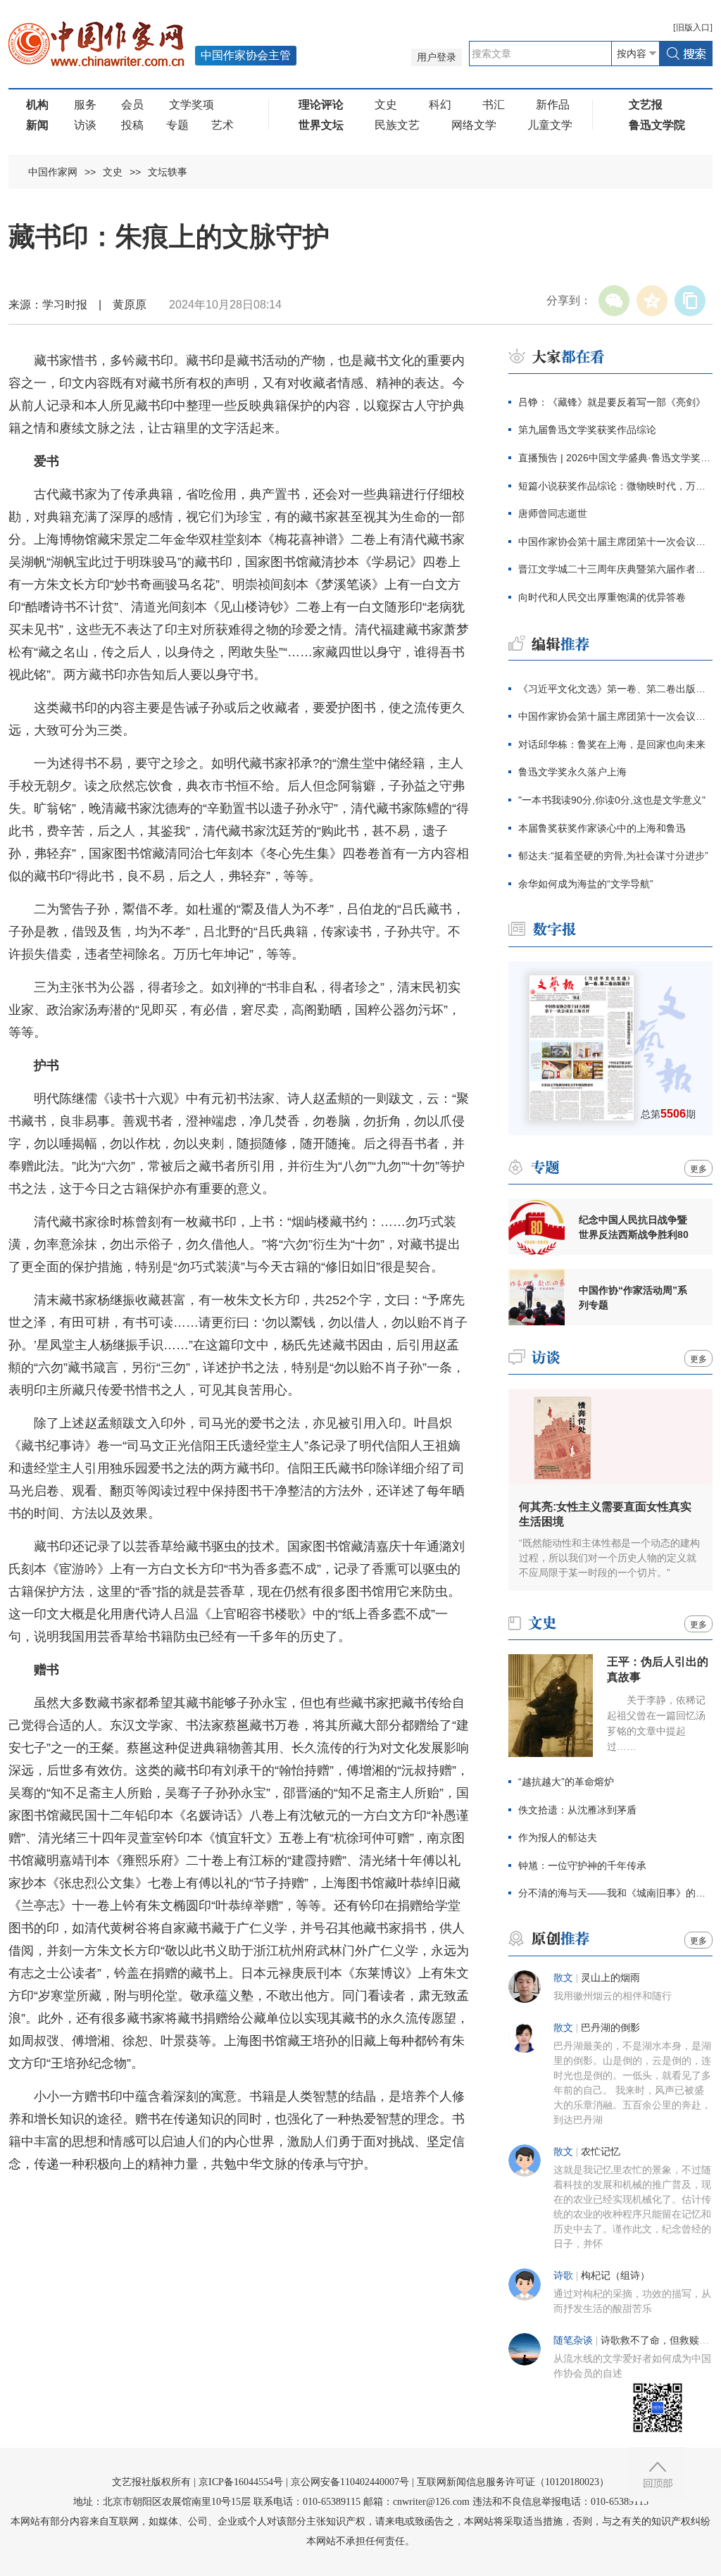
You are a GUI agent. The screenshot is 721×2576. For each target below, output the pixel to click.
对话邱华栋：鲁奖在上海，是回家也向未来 (612, 744)
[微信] (614, 301)
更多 (698, 1169)
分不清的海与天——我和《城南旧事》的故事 (615, 1893)
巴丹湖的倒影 (610, 2028)
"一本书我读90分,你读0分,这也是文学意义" (612, 800)
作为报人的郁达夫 (558, 1837)
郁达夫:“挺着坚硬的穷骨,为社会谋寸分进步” (613, 856)
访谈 (85, 125)
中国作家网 (53, 172)
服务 (85, 105)
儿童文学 (550, 125)
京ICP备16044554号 (241, 2482)
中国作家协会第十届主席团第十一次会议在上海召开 (615, 542)
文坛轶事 (168, 172)
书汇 (494, 105)
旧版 (693, 27)
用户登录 (437, 57)
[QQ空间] (652, 301)
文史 (386, 105)
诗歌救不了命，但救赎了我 (660, 2340)
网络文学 (474, 125)
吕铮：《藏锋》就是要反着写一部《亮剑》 (612, 402)
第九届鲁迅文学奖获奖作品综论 (587, 430)
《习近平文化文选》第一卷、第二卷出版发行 (615, 689)
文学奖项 (192, 105)
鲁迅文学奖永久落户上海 (572, 772)
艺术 (222, 125)
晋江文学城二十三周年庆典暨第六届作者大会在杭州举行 (615, 569)
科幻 (440, 105)
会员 (132, 105)
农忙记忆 (601, 2152)
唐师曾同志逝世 (553, 513)
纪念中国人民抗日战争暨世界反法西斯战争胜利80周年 (634, 1227)
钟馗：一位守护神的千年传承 (582, 1865)
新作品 (553, 105)
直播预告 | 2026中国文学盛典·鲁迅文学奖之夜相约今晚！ (615, 458)
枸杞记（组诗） (615, 2276)
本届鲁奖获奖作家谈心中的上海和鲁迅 (602, 828)
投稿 (132, 125)
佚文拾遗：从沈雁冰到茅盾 (577, 1810)
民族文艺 (397, 125)
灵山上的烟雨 (610, 1978)
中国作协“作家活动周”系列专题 (633, 1298)
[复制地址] (690, 301)
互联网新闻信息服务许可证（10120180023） (513, 2482)
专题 (177, 125)
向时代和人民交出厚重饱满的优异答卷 (602, 597)
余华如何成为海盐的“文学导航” (586, 884)
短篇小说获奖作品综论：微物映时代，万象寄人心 (615, 486)
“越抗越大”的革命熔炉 (566, 1782)
